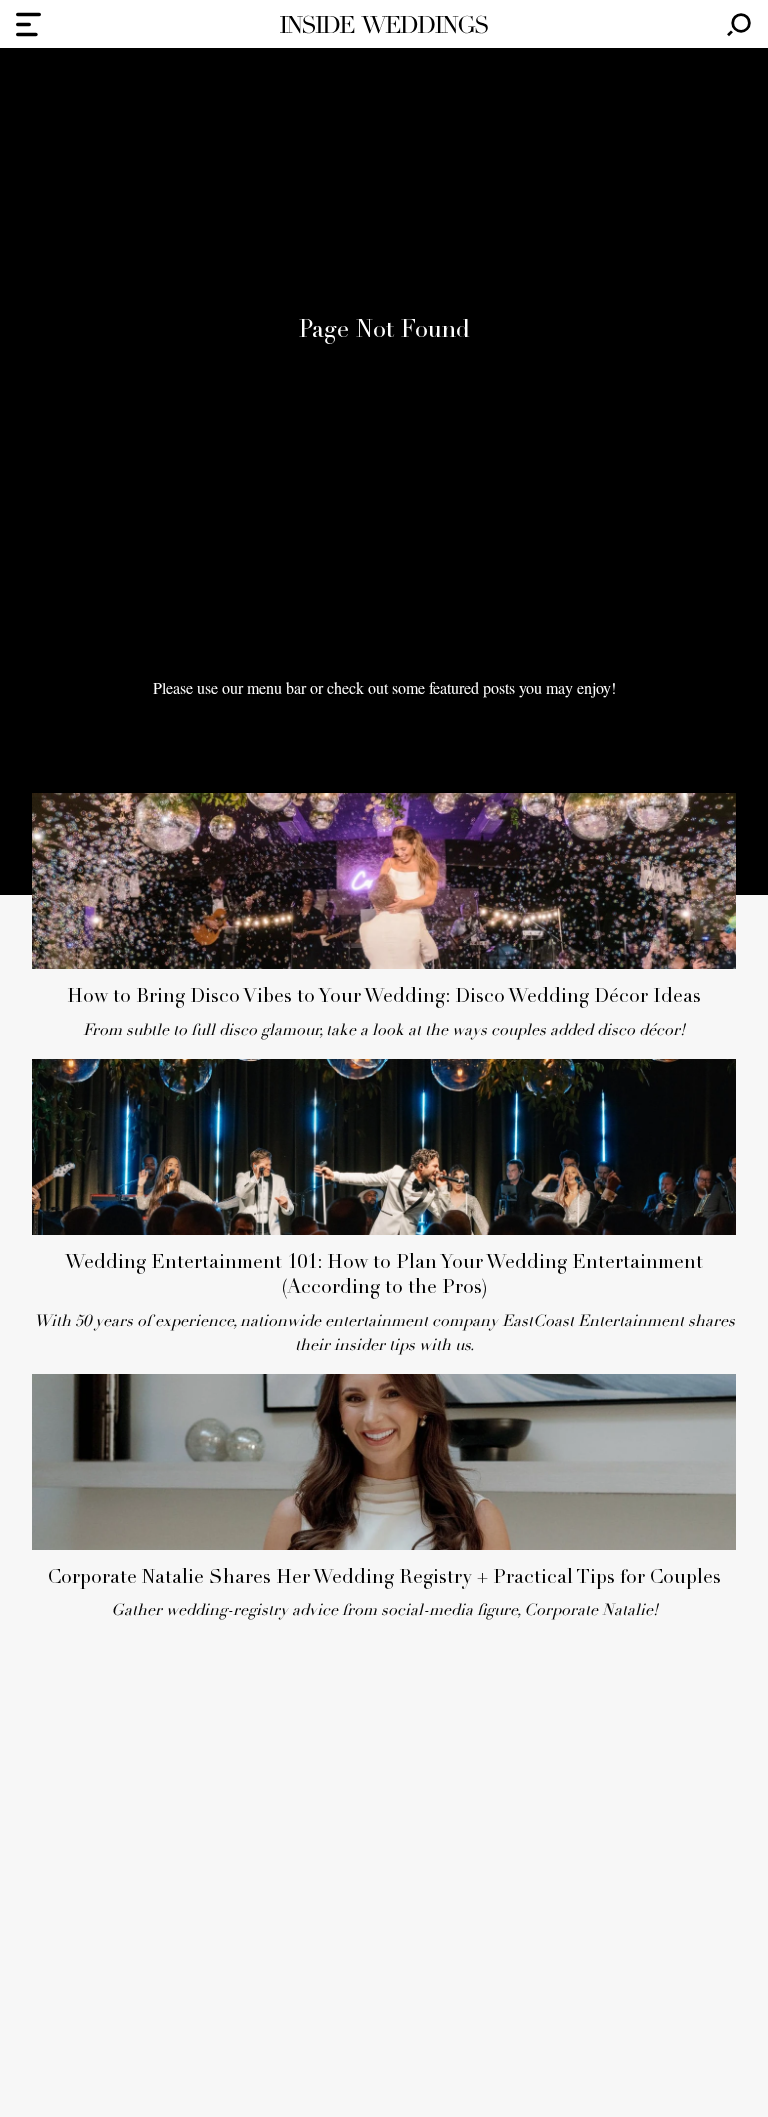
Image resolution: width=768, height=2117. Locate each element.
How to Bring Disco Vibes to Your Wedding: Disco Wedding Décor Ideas (384, 997)
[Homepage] (384, 24)
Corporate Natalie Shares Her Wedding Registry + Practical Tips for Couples (384, 1578)
